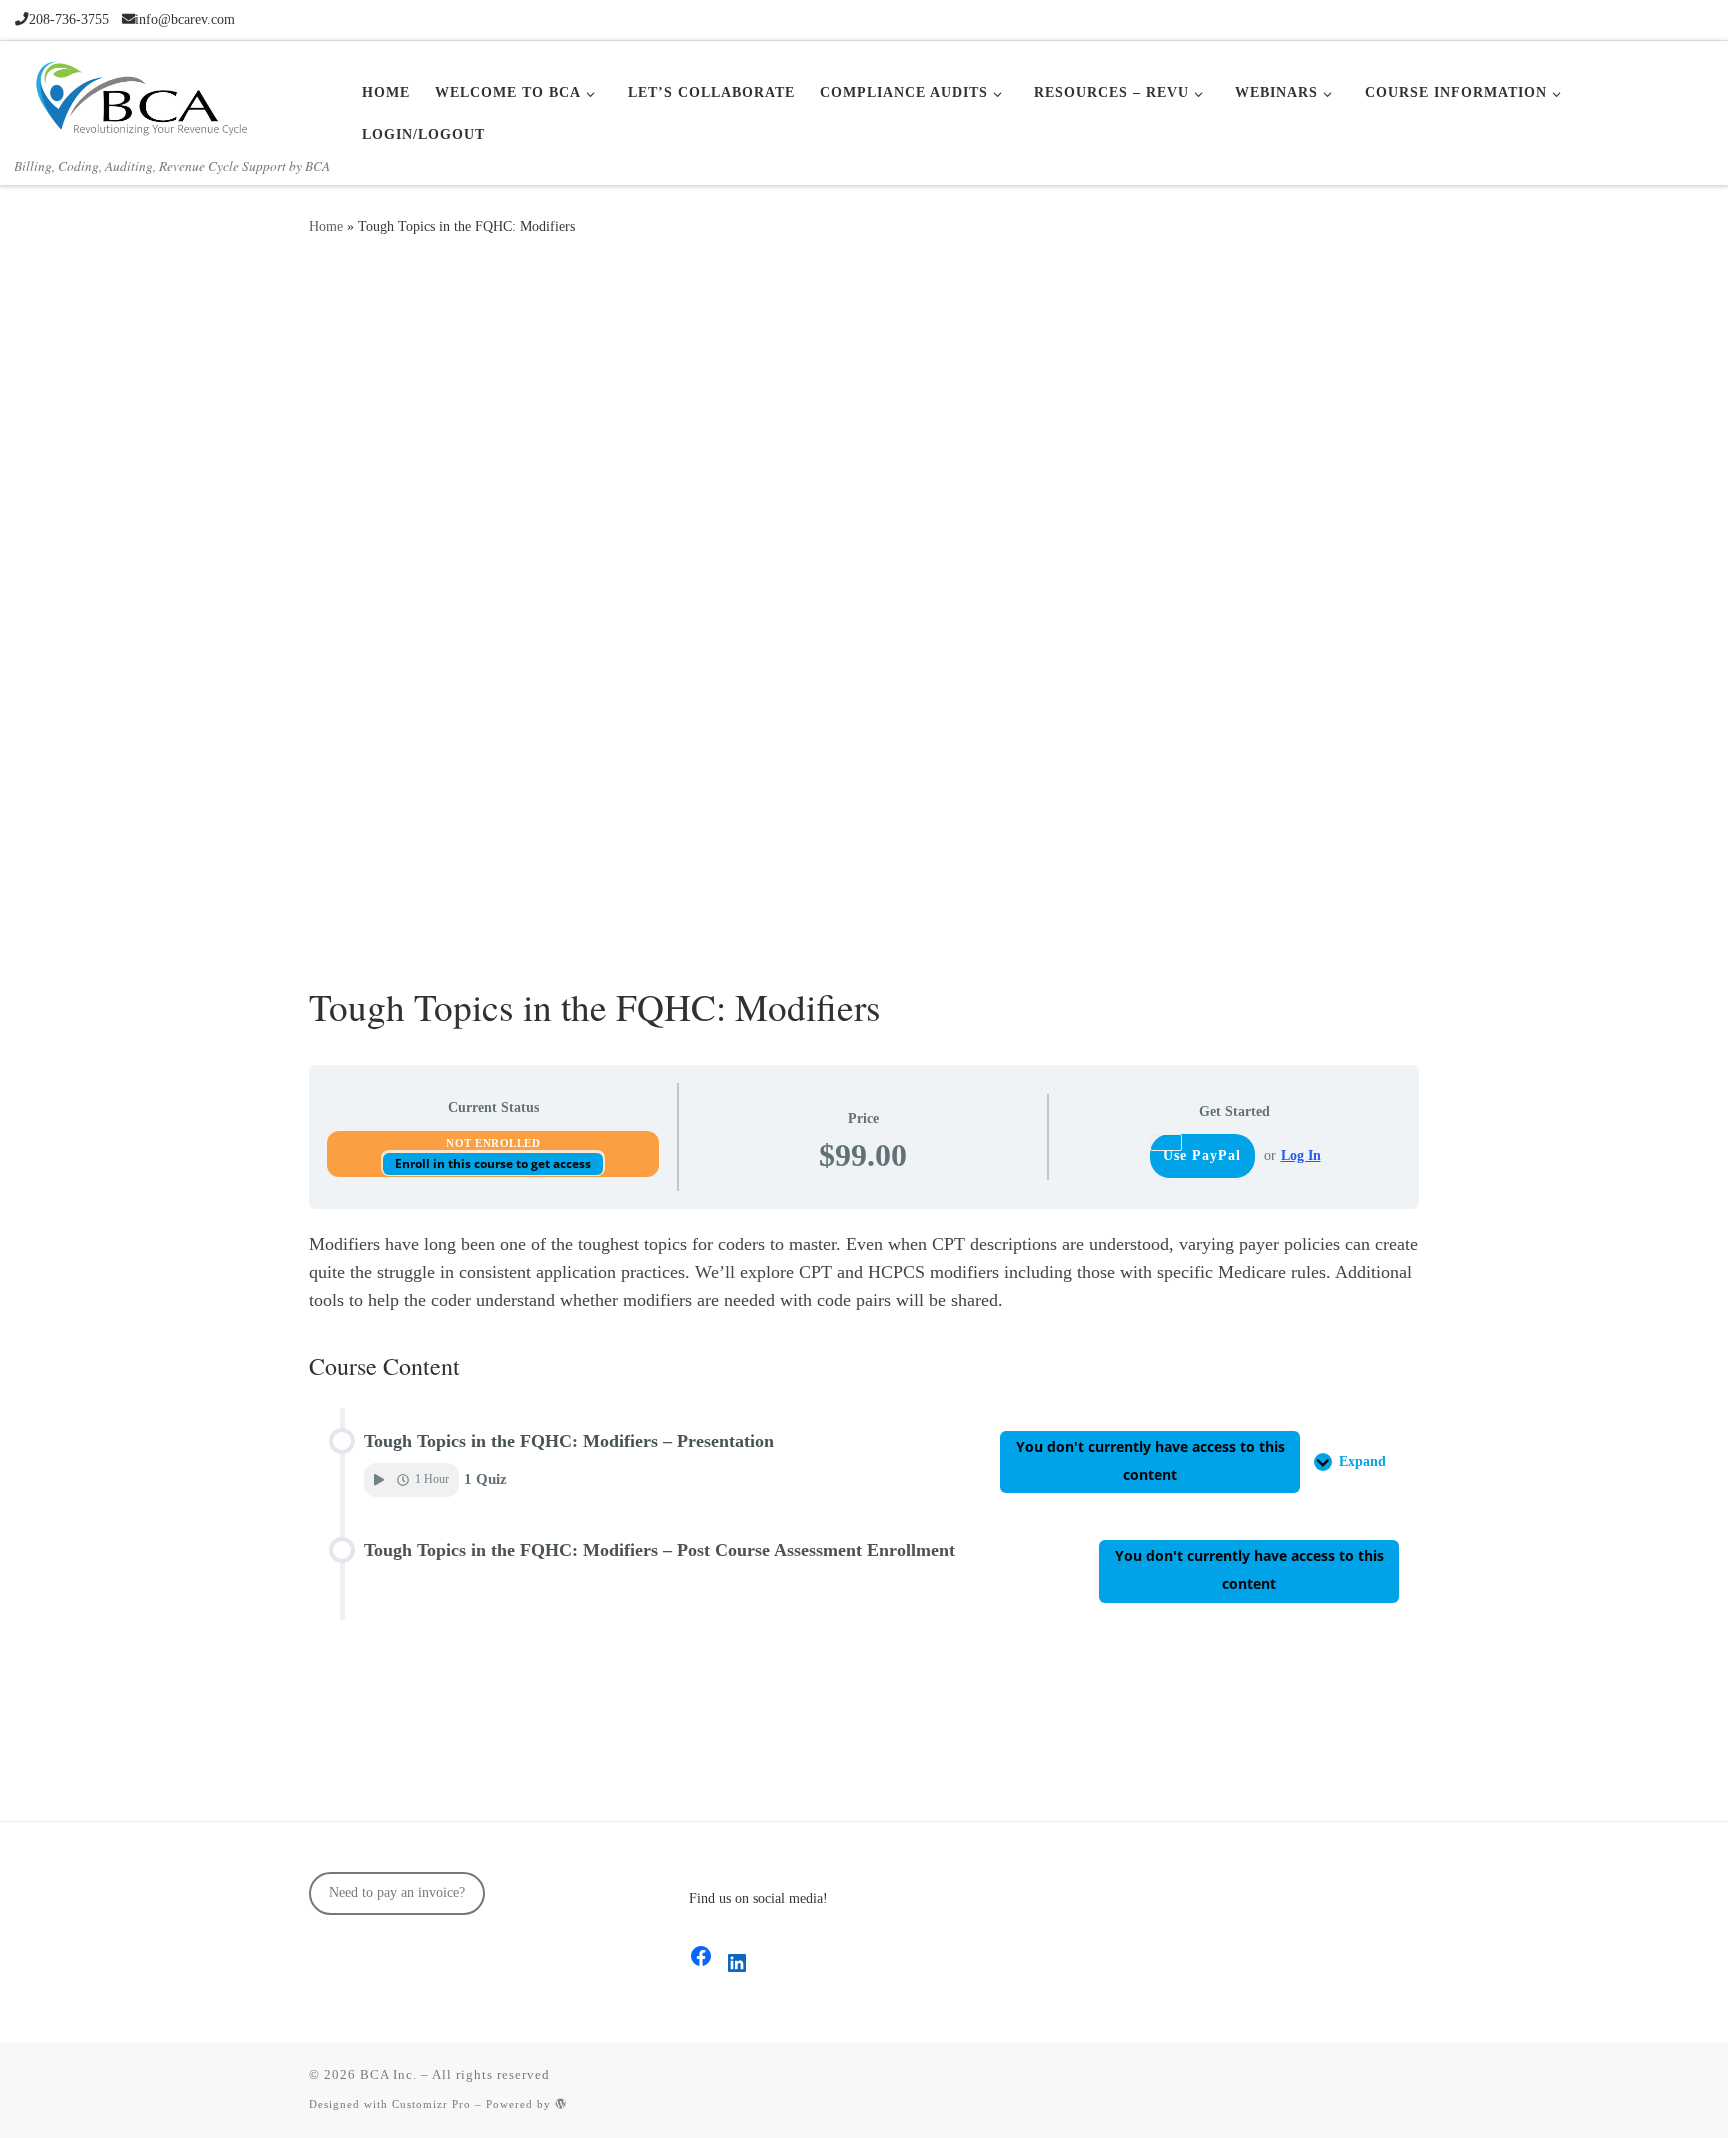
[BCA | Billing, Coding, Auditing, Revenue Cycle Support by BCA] (140, 95)
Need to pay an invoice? (397, 1892)
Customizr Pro (431, 2104)
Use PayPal (1202, 1155)
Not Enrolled (493, 1143)
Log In (1301, 1155)
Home (326, 226)
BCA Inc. (388, 2074)
